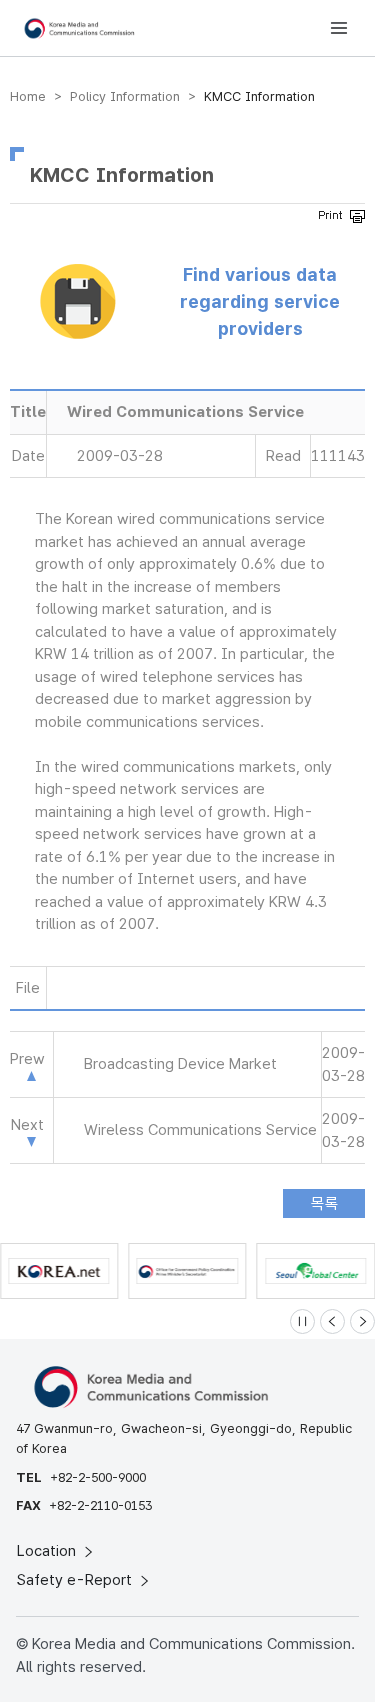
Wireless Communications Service (200, 1130)
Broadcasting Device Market (180, 1064)
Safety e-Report (76, 1580)
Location (48, 1551)
